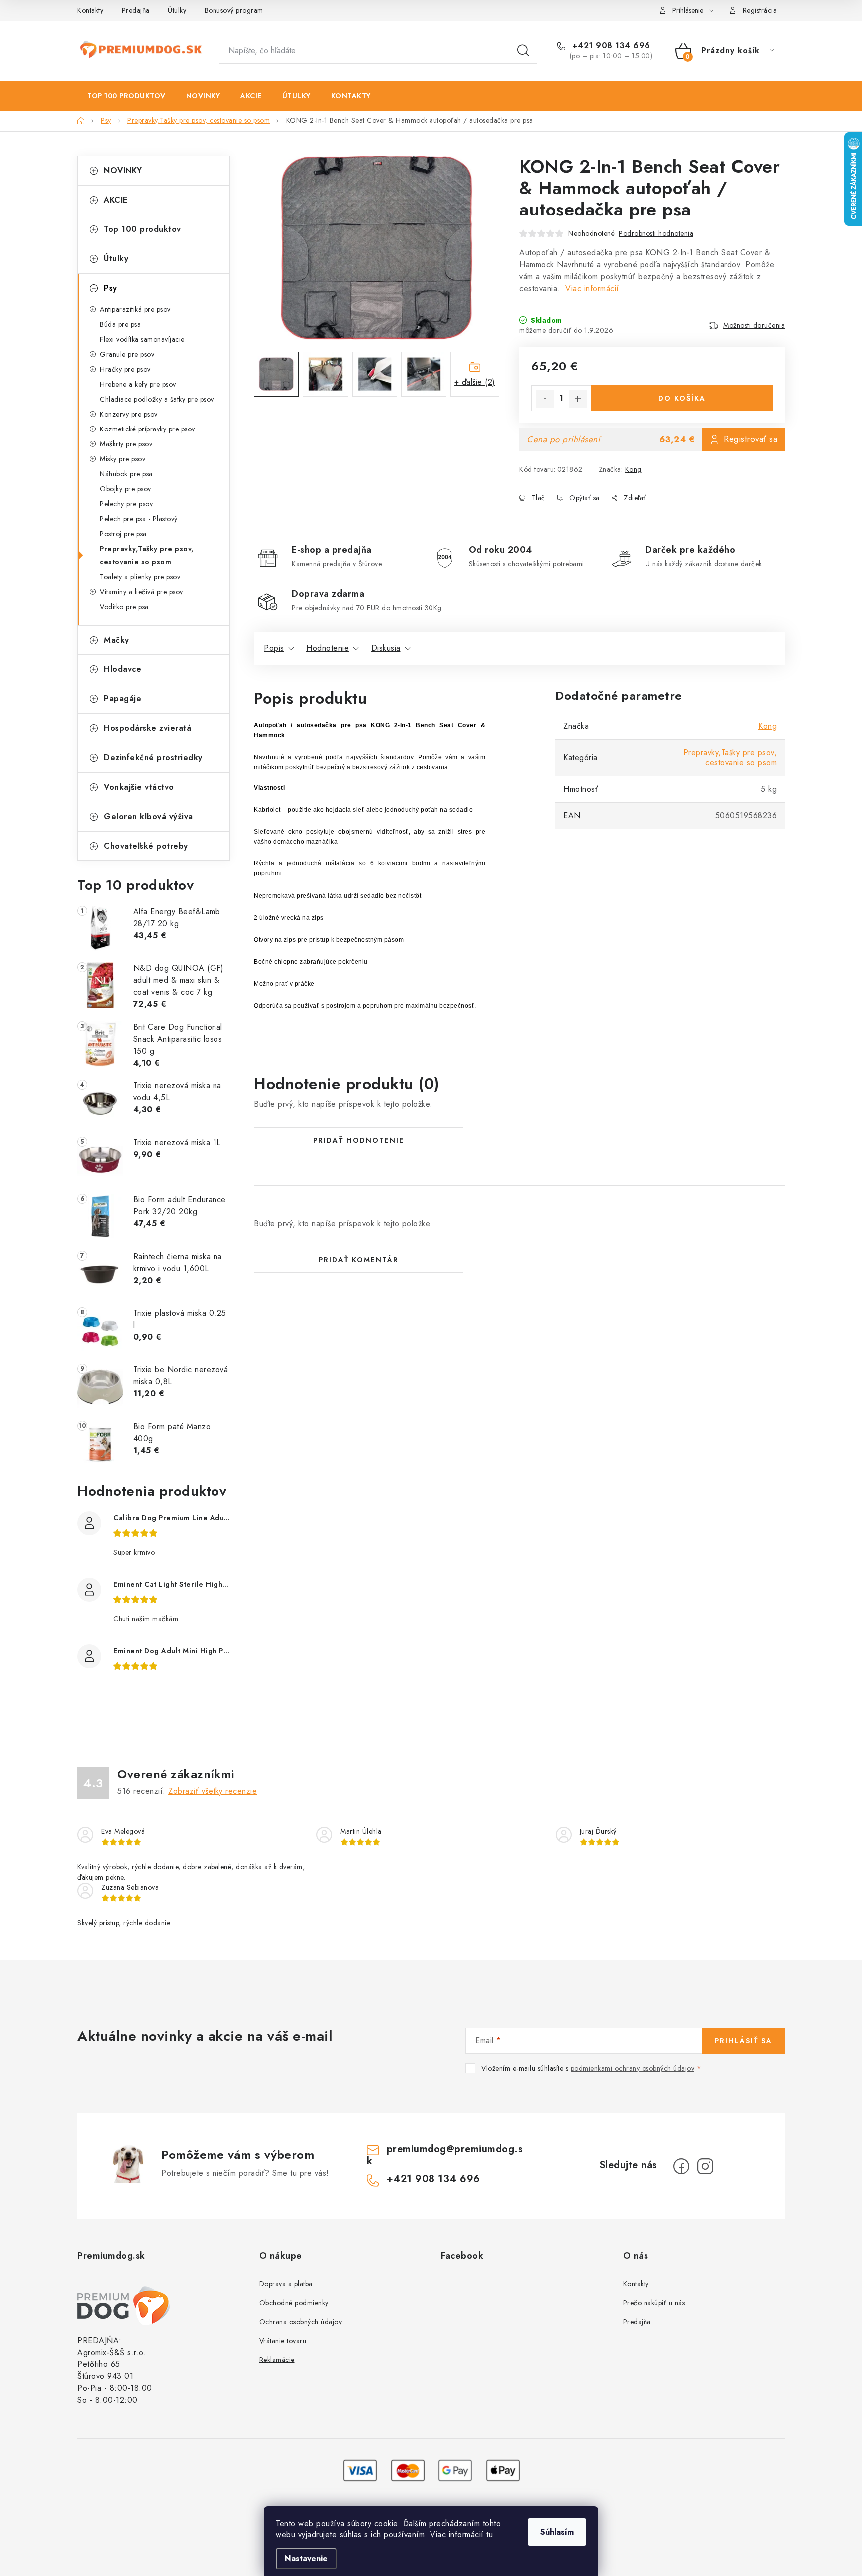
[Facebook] (681, 2166)
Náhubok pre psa (126, 474)
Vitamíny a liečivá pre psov (141, 592)
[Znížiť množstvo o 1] (545, 399)
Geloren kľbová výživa (148, 816)
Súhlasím (557, 2532)
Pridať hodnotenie (359, 1140)
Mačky (116, 640)
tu (490, 2534)
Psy (110, 288)
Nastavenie (306, 2558)
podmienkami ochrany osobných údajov (633, 2068)
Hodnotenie (327, 648)
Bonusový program (234, 10)
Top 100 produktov (142, 229)
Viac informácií (592, 289)
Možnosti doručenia (754, 325)
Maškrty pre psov (126, 444)
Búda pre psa (120, 324)
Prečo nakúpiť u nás (654, 2303)
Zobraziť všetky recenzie (213, 1791)
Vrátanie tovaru (283, 2341)
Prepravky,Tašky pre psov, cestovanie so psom (147, 555)
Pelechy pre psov (126, 504)
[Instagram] (705, 2166)
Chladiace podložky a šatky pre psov (157, 399)
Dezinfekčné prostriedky (153, 757)
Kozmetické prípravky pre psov (147, 429)
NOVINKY (123, 170)
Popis (274, 648)
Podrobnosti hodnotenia (656, 233)
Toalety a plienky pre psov (140, 577)
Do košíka (682, 398)
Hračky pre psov (125, 369)
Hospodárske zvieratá (147, 728)
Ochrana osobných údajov (301, 2322)
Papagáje (122, 699)
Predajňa (136, 10)
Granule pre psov (127, 354)
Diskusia (386, 648)
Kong (633, 469)
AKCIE (116, 200)
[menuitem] (126, 96)
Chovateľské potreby (146, 846)
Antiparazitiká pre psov (135, 309)
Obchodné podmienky (294, 2303)
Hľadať (523, 51)
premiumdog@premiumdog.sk (445, 2155)
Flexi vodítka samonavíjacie (142, 339)
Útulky (177, 10)
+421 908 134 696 (610, 46)
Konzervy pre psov (129, 414)
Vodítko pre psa (124, 607)
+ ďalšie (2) (475, 382)
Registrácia (760, 10)
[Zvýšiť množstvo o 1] (578, 399)
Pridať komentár (359, 1260)
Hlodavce (122, 669)
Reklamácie (277, 2360)
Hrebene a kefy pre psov (138, 384)
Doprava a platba (286, 2284)
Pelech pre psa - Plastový (139, 519)
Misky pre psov (122, 459)
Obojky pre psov (125, 489)
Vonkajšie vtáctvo (139, 787)
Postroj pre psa (123, 534)
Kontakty (90, 10)
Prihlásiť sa (744, 2041)
